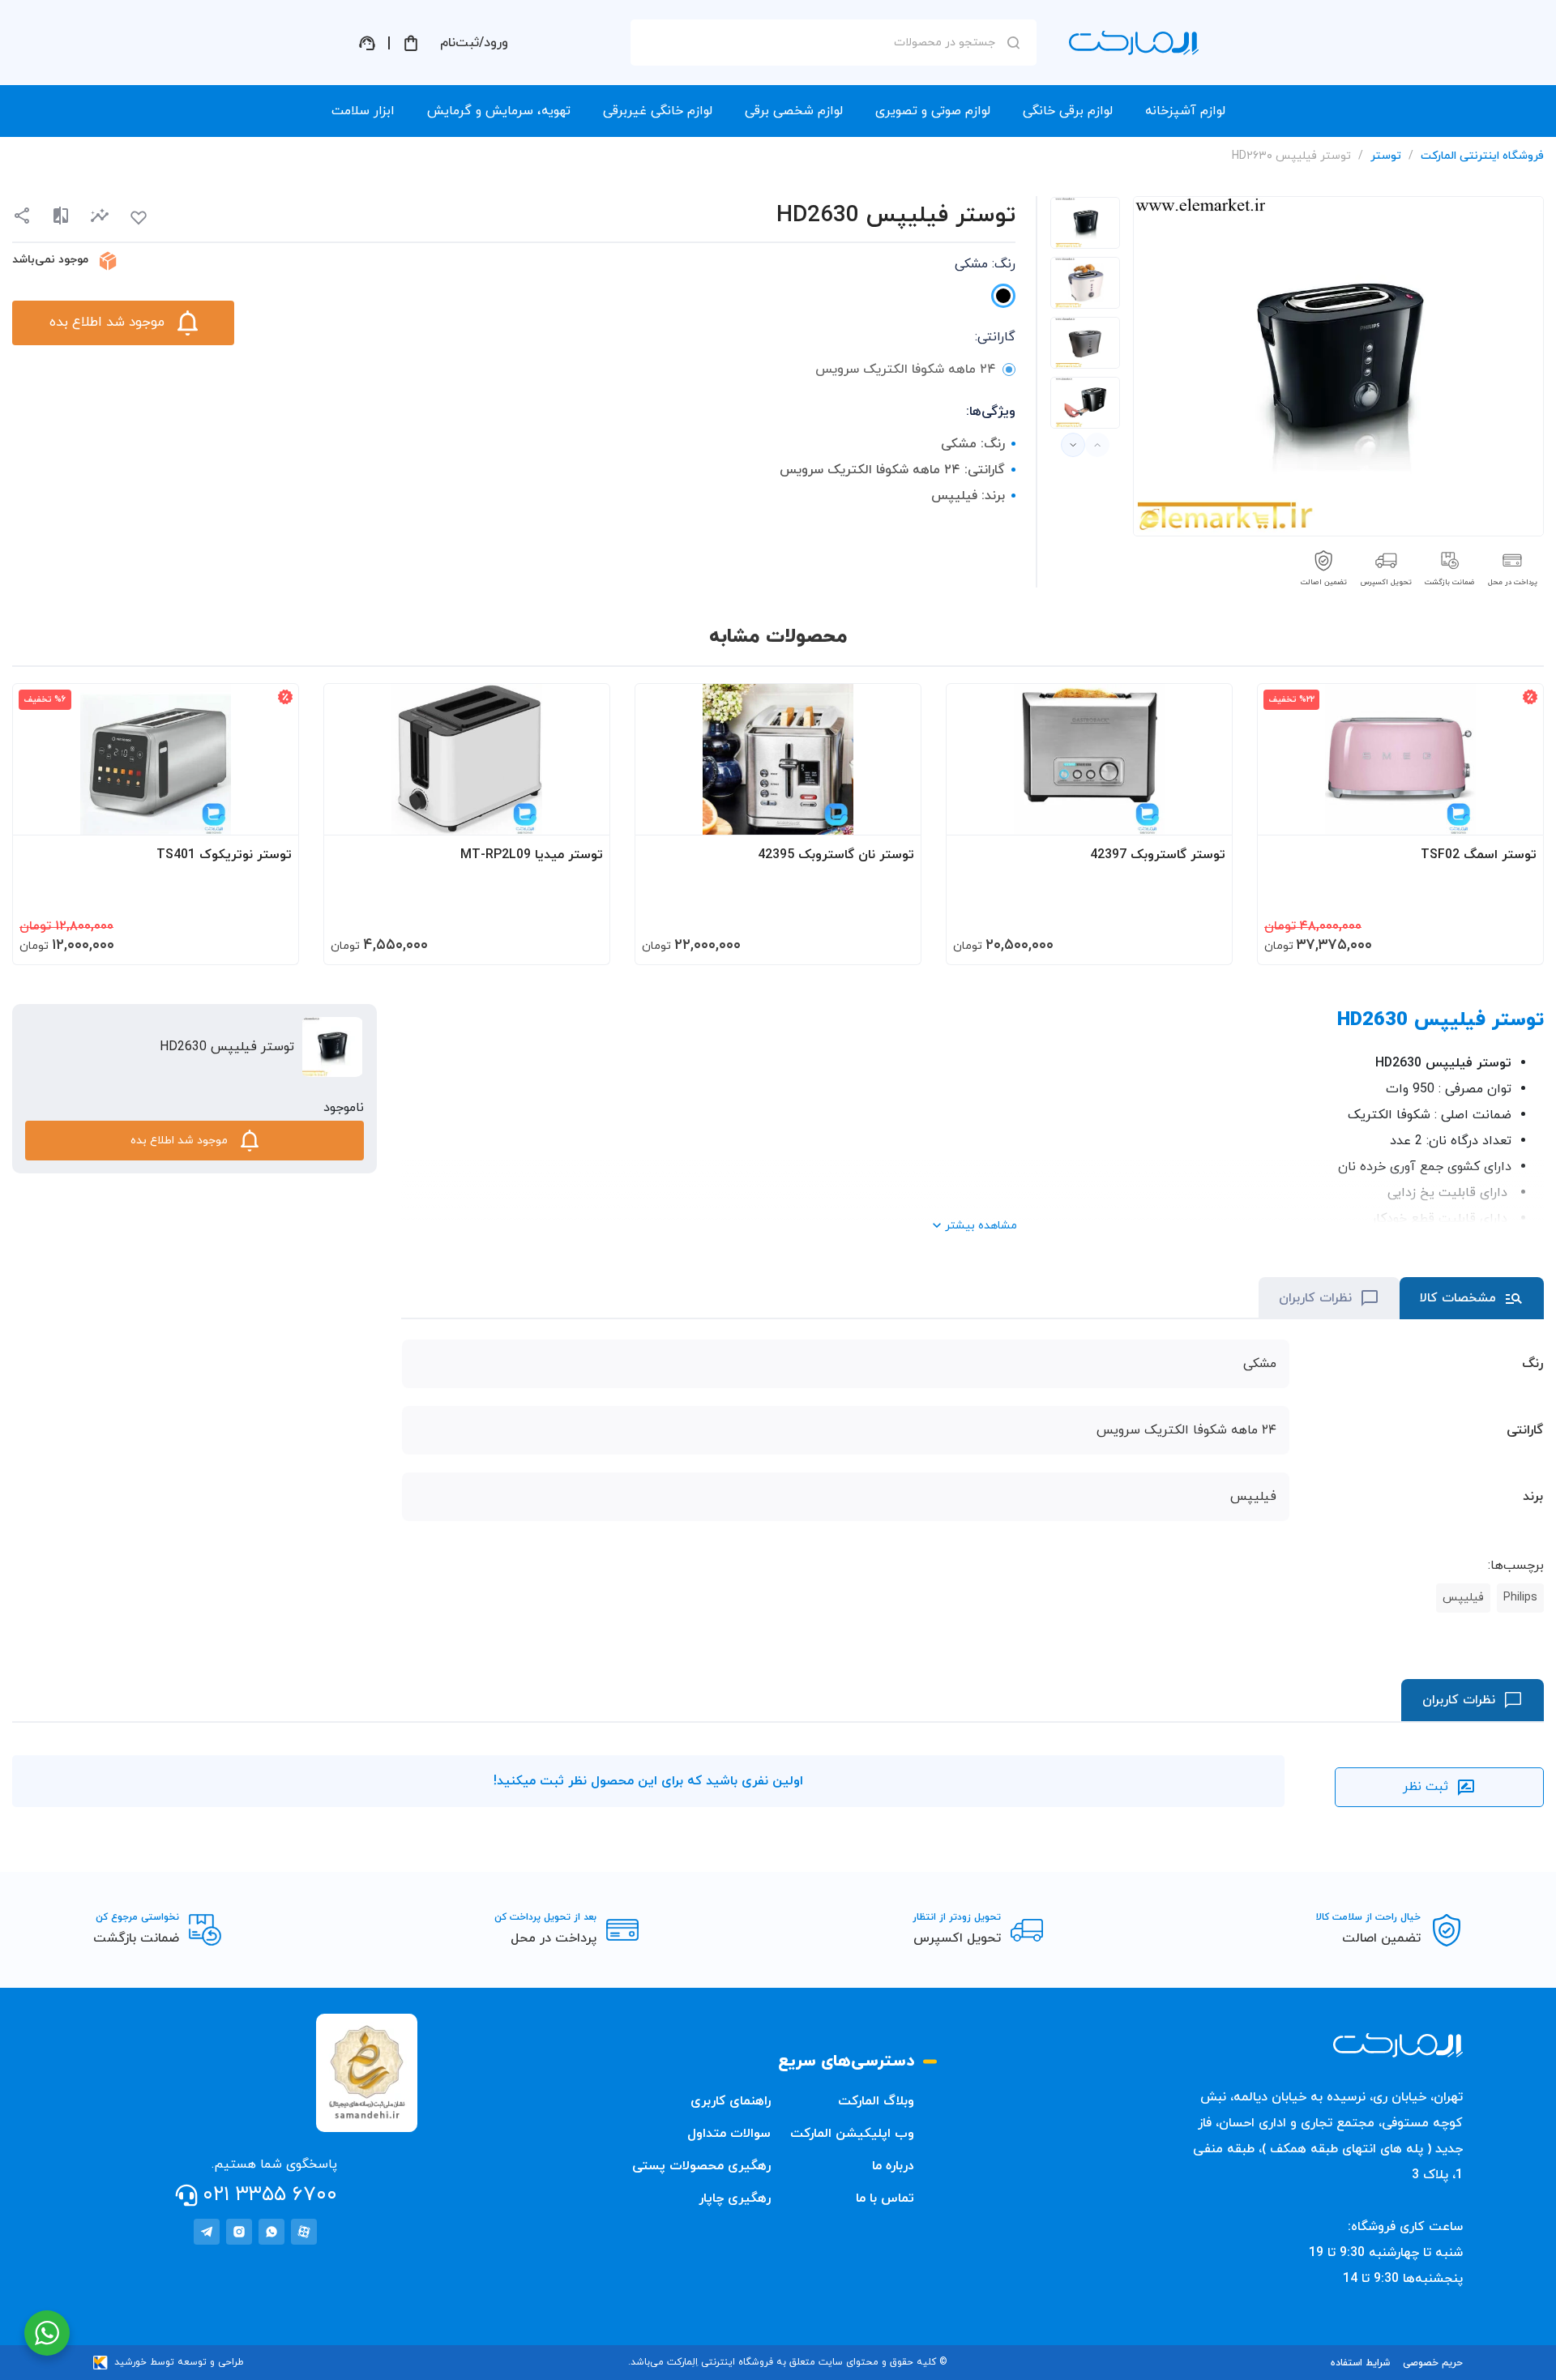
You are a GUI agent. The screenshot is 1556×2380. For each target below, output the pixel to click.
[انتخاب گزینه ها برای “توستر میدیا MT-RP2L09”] (582, 815)
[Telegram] (207, 2232)
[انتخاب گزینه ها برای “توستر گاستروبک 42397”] (1204, 815)
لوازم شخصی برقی (794, 111)
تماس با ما (885, 2198)
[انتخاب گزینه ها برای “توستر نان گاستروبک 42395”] (893, 815)
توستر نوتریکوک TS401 (224, 855)
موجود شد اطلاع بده (107, 323)
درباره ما (893, 2166)
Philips (1520, 1598)
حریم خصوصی (1433, 2363)
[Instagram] (239, 2232)
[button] (100, 216)
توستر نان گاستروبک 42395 (836, 855)
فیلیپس (1463, 1598)
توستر (1386, 156)
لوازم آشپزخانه (1185, 111)
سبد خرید (411, 43)
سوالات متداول (729, 2134)
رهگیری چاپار (735, 2198)
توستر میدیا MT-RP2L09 (532, 855)
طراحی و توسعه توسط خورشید (179, 2362)
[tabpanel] (1085, 223)
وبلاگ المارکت (876, 2101)
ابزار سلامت (363, 111)
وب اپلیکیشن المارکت (852, 2134)
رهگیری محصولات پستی (701, 2166)
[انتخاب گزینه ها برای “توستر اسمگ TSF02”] (1515, 815)
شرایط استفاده (1360, 2363)
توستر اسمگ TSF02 (1479, 855)
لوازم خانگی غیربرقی (658, 111)
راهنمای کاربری (731, 2101)
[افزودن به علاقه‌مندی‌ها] (139, 218)
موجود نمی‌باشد (50, 260)
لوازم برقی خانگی (1068, 111)
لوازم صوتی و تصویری (933, 111)
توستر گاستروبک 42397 (1158, 855)
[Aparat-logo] (304, 2232)
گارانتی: (995, 337)
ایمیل (992, 187)
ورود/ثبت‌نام (474, 43)
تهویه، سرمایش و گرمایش (499, 111)
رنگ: (985, 264)
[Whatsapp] (271, 2232)
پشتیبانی (367, 43)
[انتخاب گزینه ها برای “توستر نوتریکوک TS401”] (271, 815)
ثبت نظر (1426, 1787)
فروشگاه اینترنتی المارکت (1482, 156)
